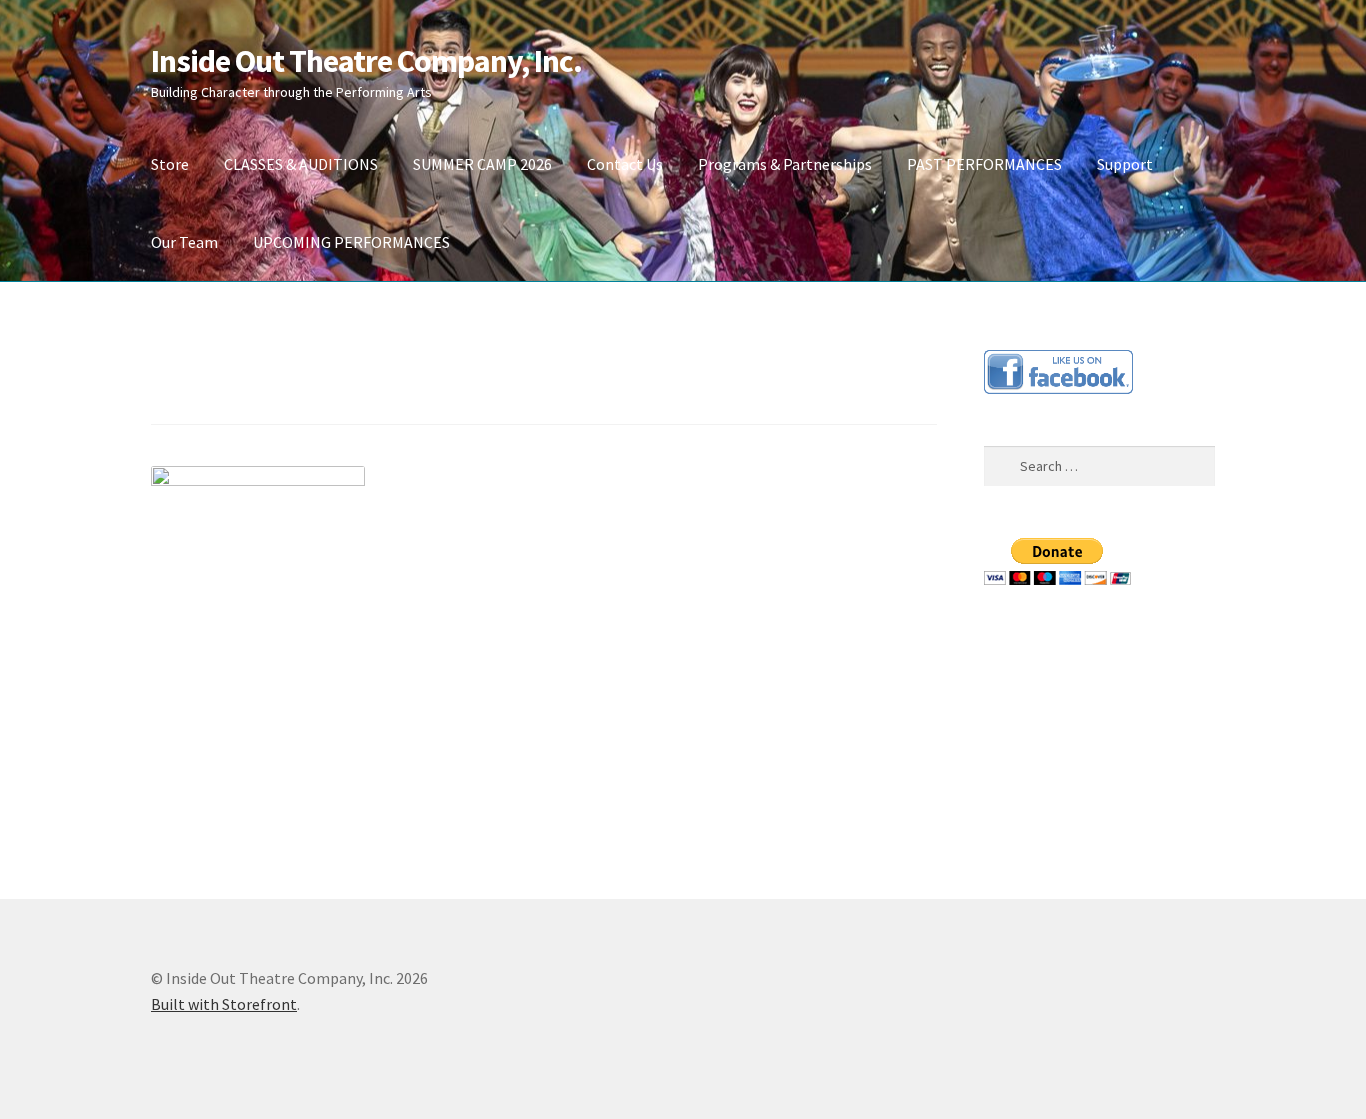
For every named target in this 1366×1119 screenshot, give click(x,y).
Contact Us (625, 164)
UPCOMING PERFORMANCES (351, 242)
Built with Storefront (224, 1004)
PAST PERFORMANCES (984, 164)
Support (1125, 164)
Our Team (184, 242)
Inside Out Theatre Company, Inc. (366, 61)
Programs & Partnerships (785, 164)
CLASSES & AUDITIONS (301, 164)
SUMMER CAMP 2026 (482, 164)
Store (170, 164)
